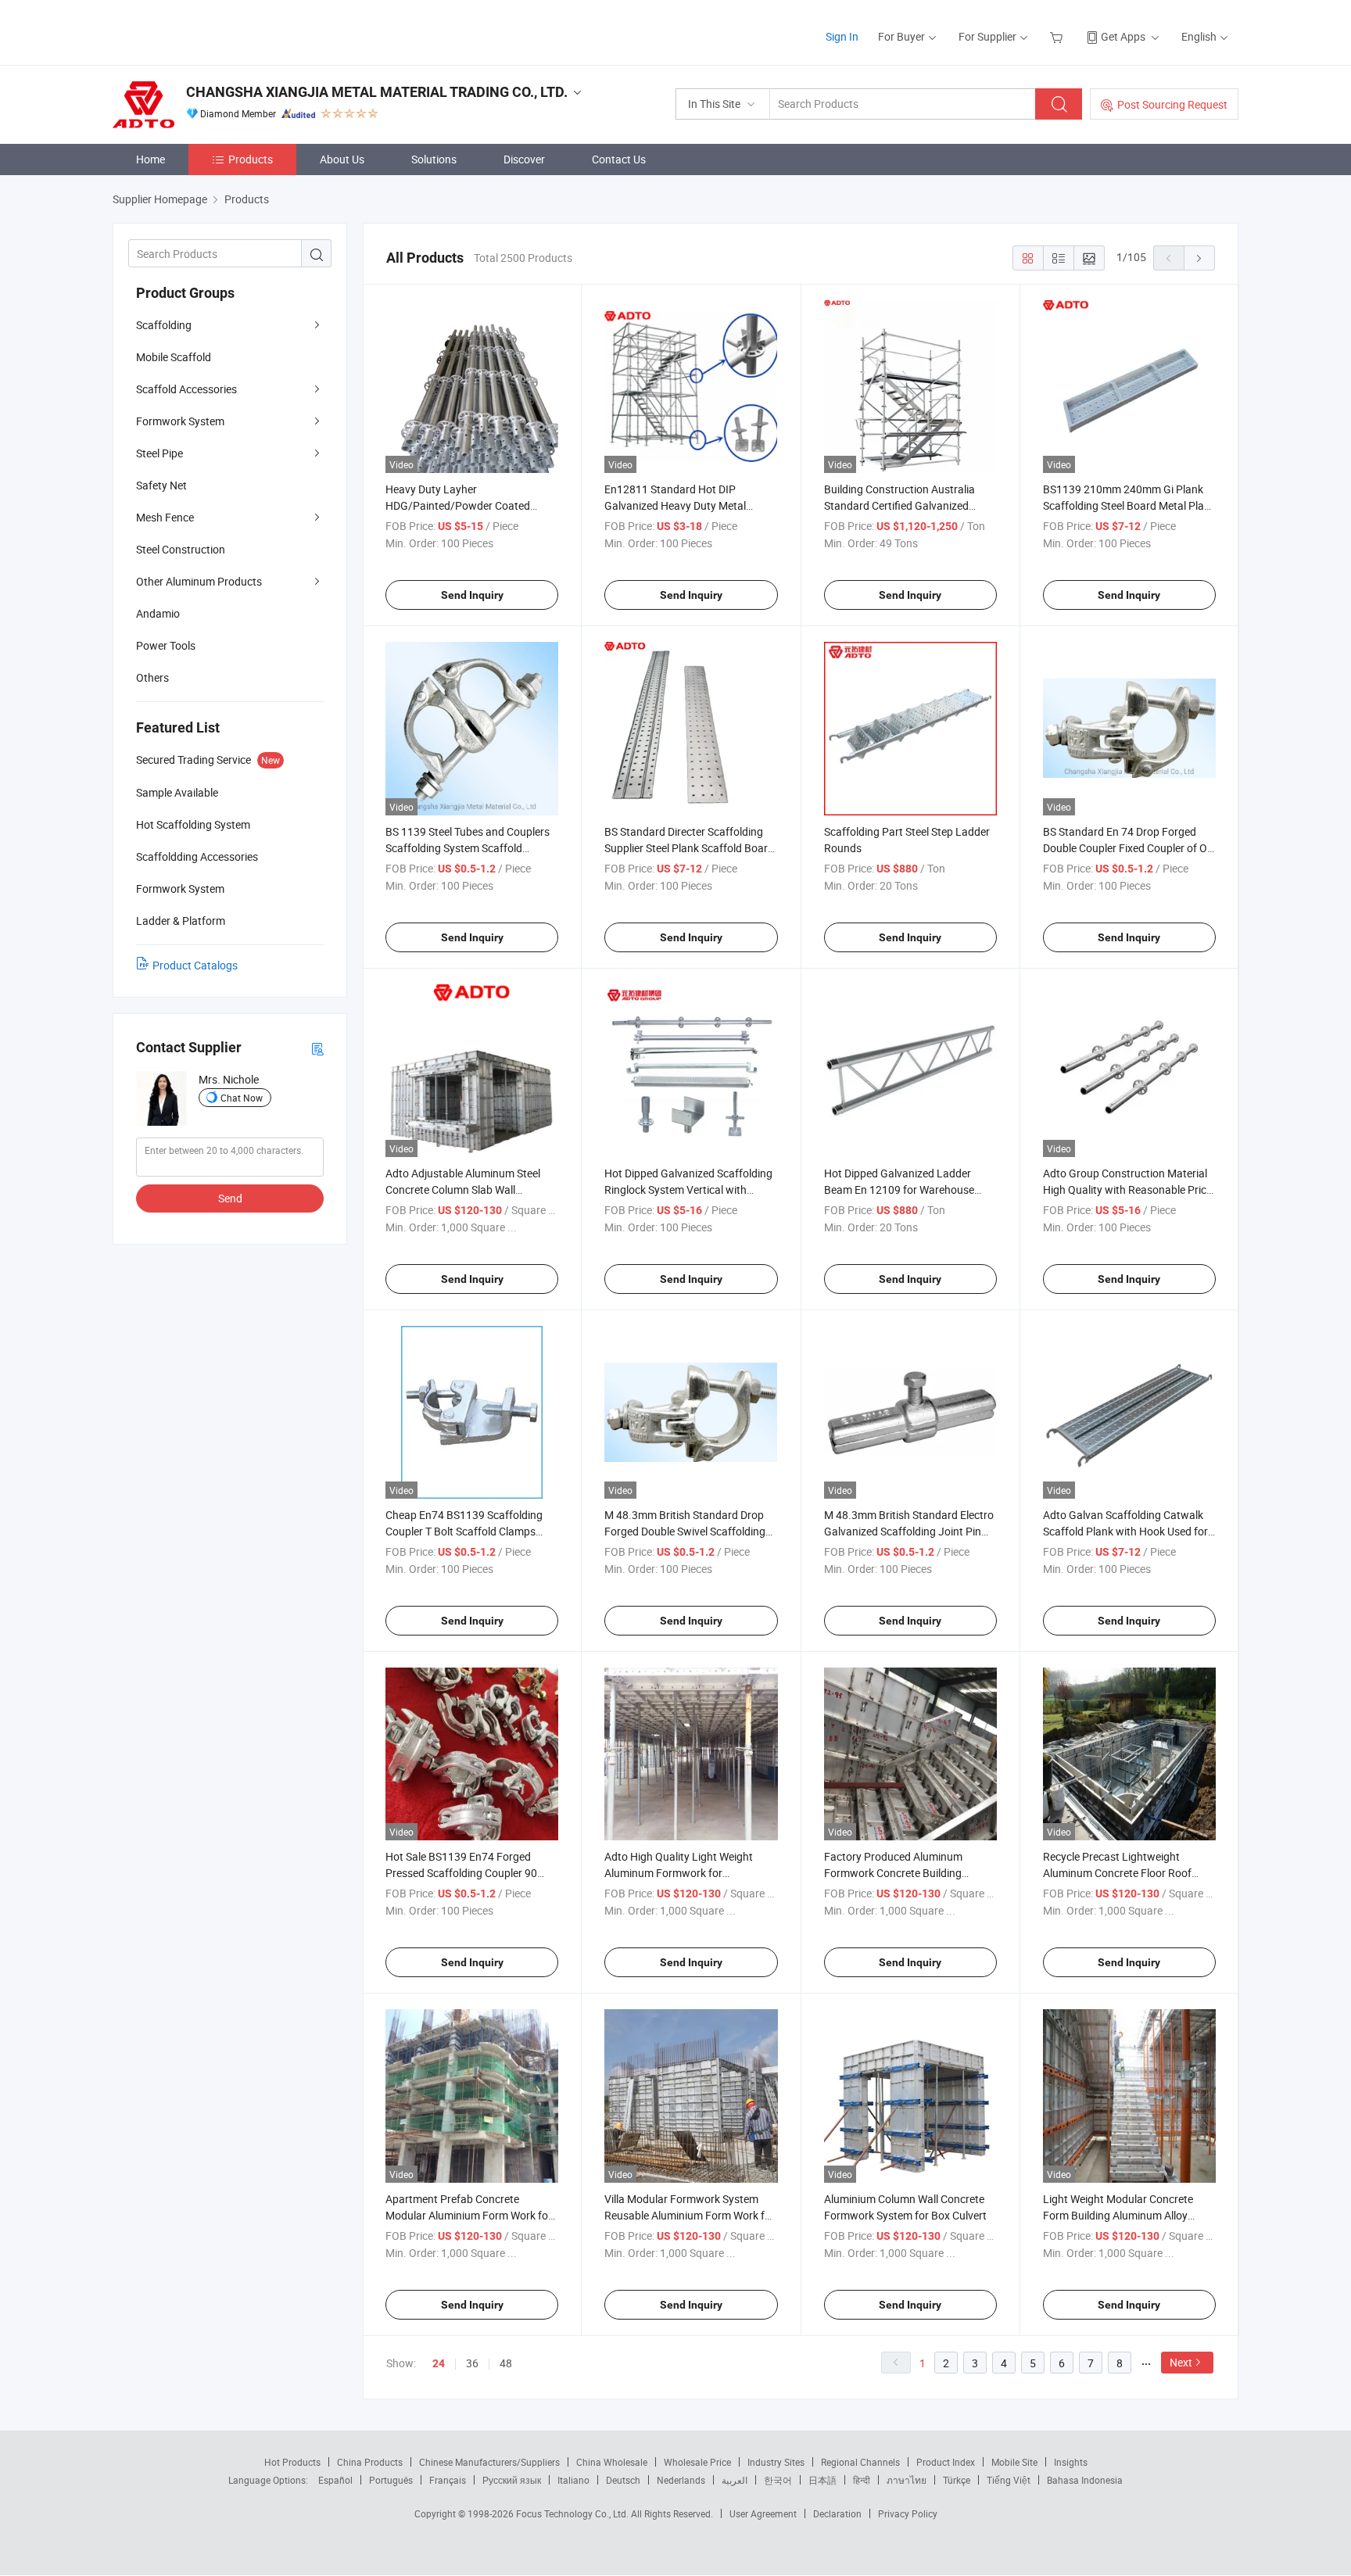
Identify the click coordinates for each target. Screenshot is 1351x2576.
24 (439, 2363)
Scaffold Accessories (186, 389)
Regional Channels (860, 2462)
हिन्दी (862, 2480)
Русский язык (512, 2480)
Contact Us (619, 159)
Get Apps (1123, 36)
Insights (1071, 2462)
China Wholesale (612, 2462)
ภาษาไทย (907, 2480)
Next (1181, 2362)
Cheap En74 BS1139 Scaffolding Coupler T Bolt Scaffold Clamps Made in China (464, 1531)
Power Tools (166, 645)
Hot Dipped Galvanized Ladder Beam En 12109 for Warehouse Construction (899, 1189)
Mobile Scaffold (174, 357)
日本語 (822, 2480)
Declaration (837, 2513)
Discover (524, 159)
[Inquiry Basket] (1058, 36)
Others (152, 677)
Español (335, 2480)
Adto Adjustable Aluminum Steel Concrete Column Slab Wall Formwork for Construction (463, 1189)
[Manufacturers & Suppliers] (213, 31)
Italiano (573, 2480)
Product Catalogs (195, 965)
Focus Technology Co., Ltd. (573, 2513)
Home (151, 159)
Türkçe (957, 2480)
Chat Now (242, 1098)
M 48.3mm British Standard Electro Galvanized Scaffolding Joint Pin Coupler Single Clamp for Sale (909, 1531)
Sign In (842, 36)
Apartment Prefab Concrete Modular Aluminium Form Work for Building (469, 2215)
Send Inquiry (472, 595)
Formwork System (180, 421)
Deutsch (623, 2480)
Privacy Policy (908, 2513)
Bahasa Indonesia (1085, 2480)
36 (472, 2363)
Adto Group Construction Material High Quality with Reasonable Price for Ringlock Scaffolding (1127, 1189)
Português (391, 2480)
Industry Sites (776, 2462)
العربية (735, 2480)
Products (251, 159)
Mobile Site (1014, 2462)
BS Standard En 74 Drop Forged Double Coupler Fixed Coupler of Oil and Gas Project (1127, 848)
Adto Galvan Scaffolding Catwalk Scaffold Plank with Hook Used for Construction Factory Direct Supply (1127, 1531)
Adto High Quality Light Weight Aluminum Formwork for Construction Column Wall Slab (679, 1873)
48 (506, 2363)
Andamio (158, 613)
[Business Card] (317, 1048)
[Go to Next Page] (1199, 258)
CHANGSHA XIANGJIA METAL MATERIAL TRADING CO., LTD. (377, 92)
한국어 (778, 2480)
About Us (342, 159)
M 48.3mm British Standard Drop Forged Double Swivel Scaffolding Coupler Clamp (685, 1531)
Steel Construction (181, 549)
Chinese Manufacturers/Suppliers (489, 2462)
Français (448, 2480)
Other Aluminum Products (199, 581)
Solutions (434, 159)
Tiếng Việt (1009, 2480)
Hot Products (292, 2462)
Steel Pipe (159, 453)
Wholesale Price (697, 2462)
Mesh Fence (165, 517)
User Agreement (763, 2513)
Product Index (946, 2462)
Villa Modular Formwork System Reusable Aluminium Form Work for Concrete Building (690, 2215)
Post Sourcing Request (1172, 104)
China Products (370, 2462)
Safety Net (161, 485)
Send (230, 1198)
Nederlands (681, 2480)
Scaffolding (164, 325)
